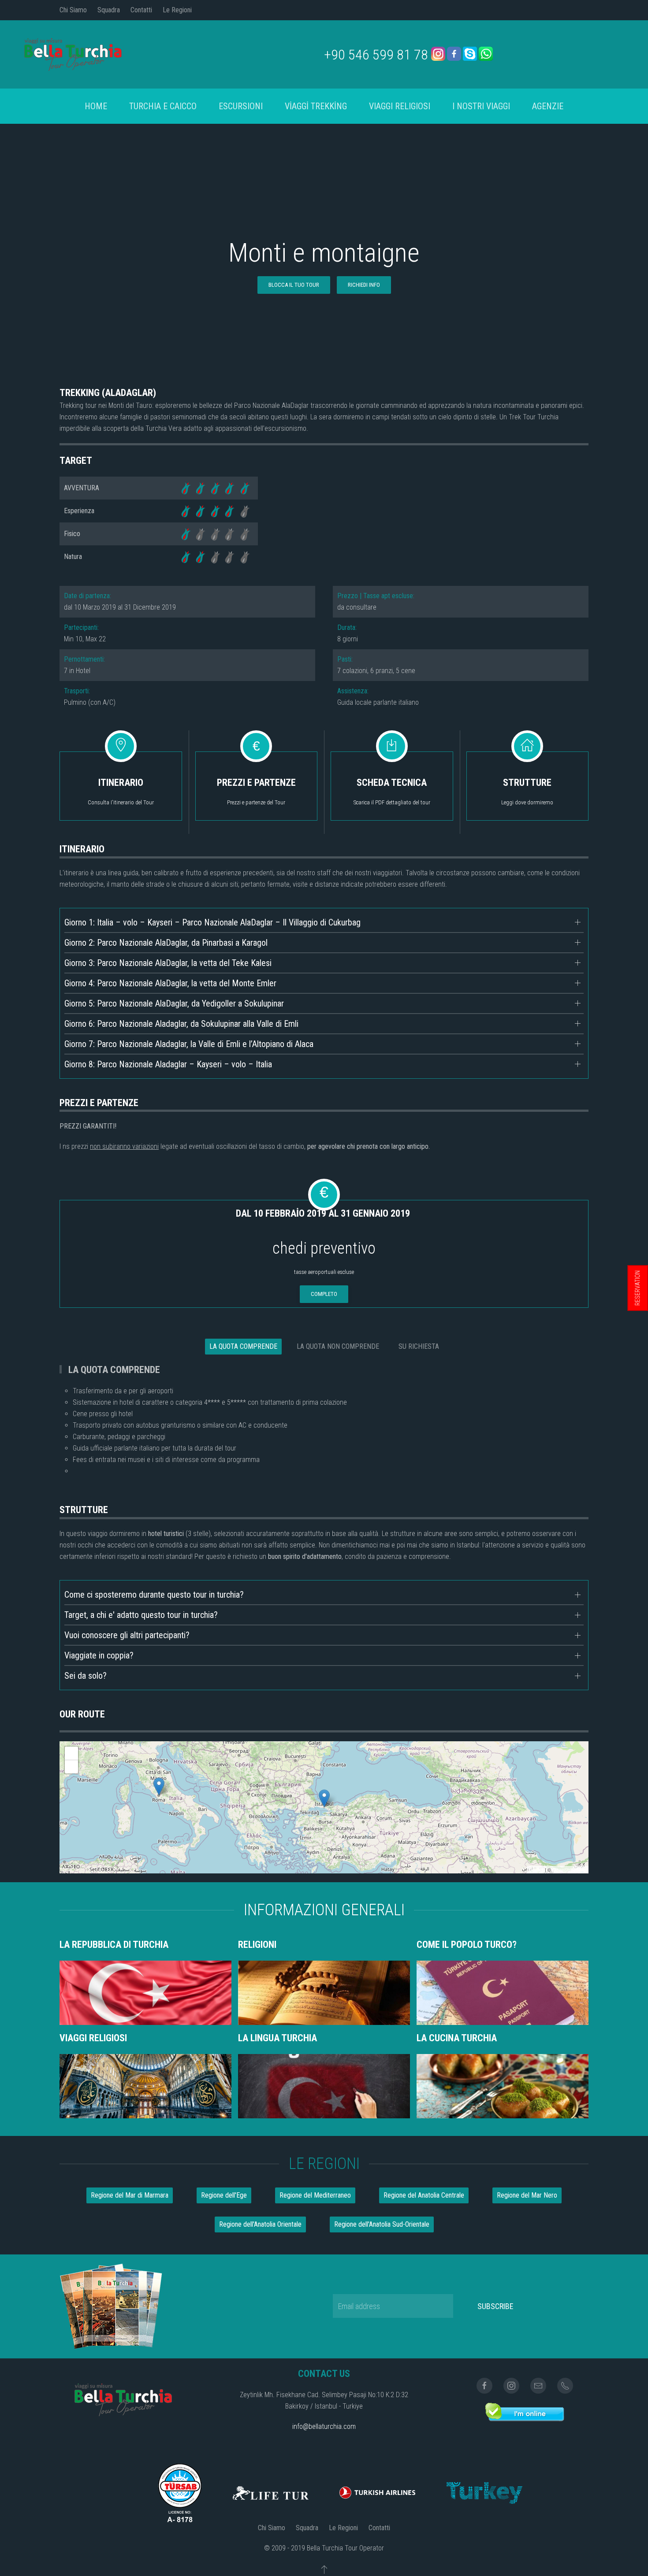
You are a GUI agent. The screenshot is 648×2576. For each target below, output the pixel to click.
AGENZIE (548, 106)
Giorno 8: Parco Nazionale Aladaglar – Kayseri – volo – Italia (168, 1064)
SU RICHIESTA (419, 1346)
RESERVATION (637, 1288)
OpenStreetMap (569, 1869)
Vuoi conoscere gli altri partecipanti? (127, 1635)
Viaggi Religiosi (400, 106)
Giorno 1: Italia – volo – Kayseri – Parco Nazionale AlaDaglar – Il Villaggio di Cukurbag (212, 922)
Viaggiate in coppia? (99, 1655)
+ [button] (72, 1753)
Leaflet (536, 1869)
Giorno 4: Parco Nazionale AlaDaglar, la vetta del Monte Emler (170, 983)
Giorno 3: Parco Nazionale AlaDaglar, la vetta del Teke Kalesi (168, 963)
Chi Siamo (73, 10)
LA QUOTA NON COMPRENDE (338, 1346)
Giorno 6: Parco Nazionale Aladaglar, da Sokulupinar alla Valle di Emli (181, 1024)
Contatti (141, 10)
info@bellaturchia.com (324, 2426)
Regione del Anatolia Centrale (424, 2195)
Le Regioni (177, 10)
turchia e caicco (163, 106)
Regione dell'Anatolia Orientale (260, 2224)
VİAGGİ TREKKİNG (316, 106)
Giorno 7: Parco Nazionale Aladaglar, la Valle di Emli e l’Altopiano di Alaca (189, 1044)
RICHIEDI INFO (364, 285)
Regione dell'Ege (224, 2195)
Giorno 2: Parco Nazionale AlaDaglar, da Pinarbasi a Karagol (166, 943)
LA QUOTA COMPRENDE (243, 1346)
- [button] (72, 1767)
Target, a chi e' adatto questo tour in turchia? (141, 1615)
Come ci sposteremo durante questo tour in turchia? (154, 1595)
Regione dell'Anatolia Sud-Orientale (382, 2224)
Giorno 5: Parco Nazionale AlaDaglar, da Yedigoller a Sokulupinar (174, 1003)
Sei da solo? (86, 1676)
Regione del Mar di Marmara (130, 2195)
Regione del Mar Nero (527, 2195)
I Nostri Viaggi (481, 106)
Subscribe (495, 2306)
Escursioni (241, 106)
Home (96, 106)
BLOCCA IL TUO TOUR (294, 285)
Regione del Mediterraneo (315, 2195)
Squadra (109, 10)
